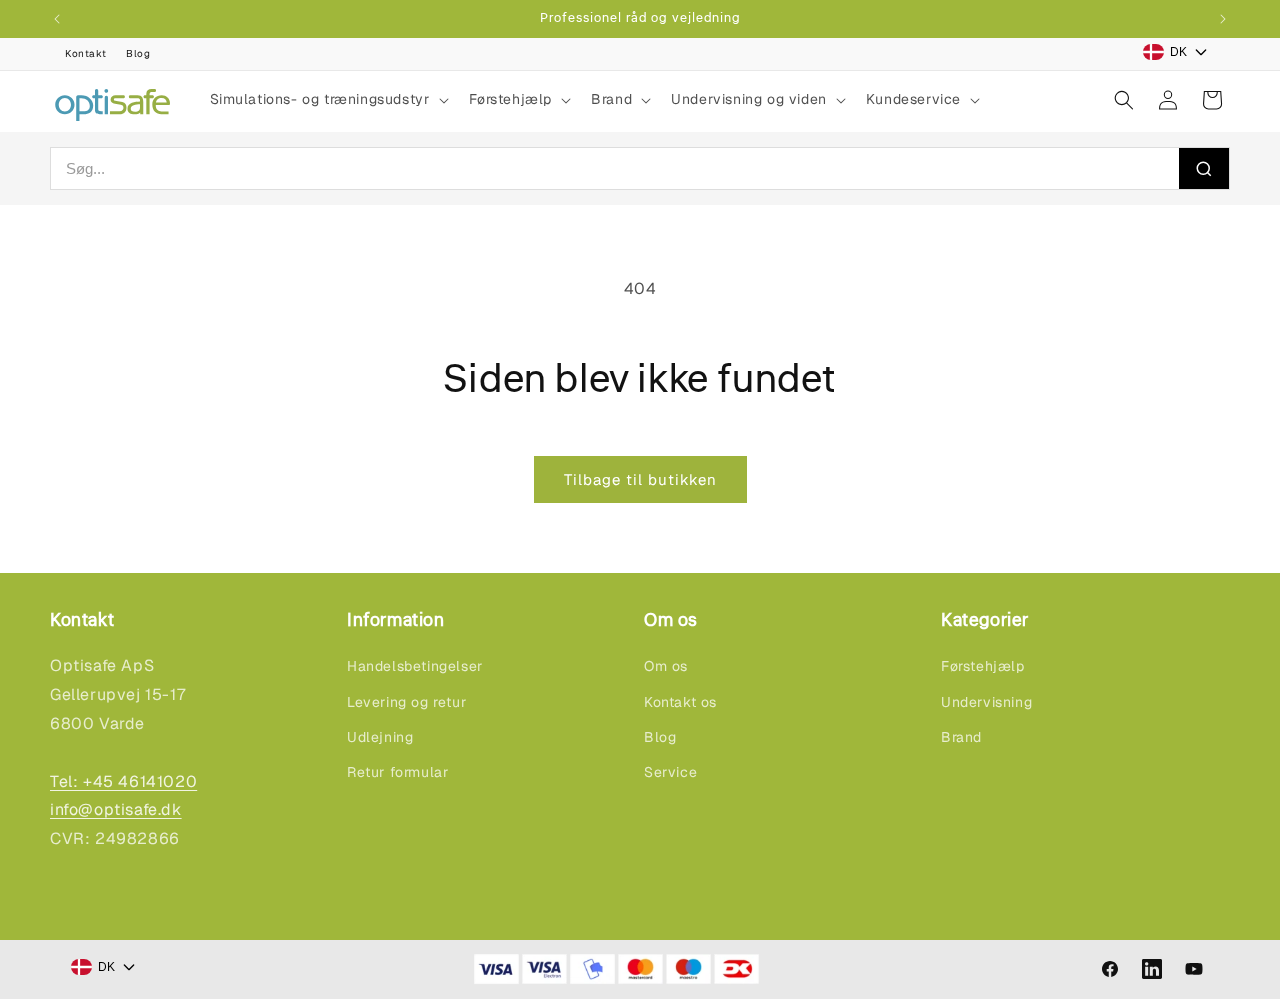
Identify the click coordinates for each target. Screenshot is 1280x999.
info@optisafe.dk (116, 809)
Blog (138, 53)
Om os (666, 666)
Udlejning (380, 737)
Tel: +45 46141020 (123, 781)
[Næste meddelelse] (1223, 19)
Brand (961, 737)
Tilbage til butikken (640, 479)
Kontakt (85, 53)
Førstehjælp (983, 666)
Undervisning (986, 702)
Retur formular (397, 772)
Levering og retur (406, 702)
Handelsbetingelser (415, 666)
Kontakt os (680, 702)
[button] (327, 99)
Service (670, 772)
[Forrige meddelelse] (57, 19)
